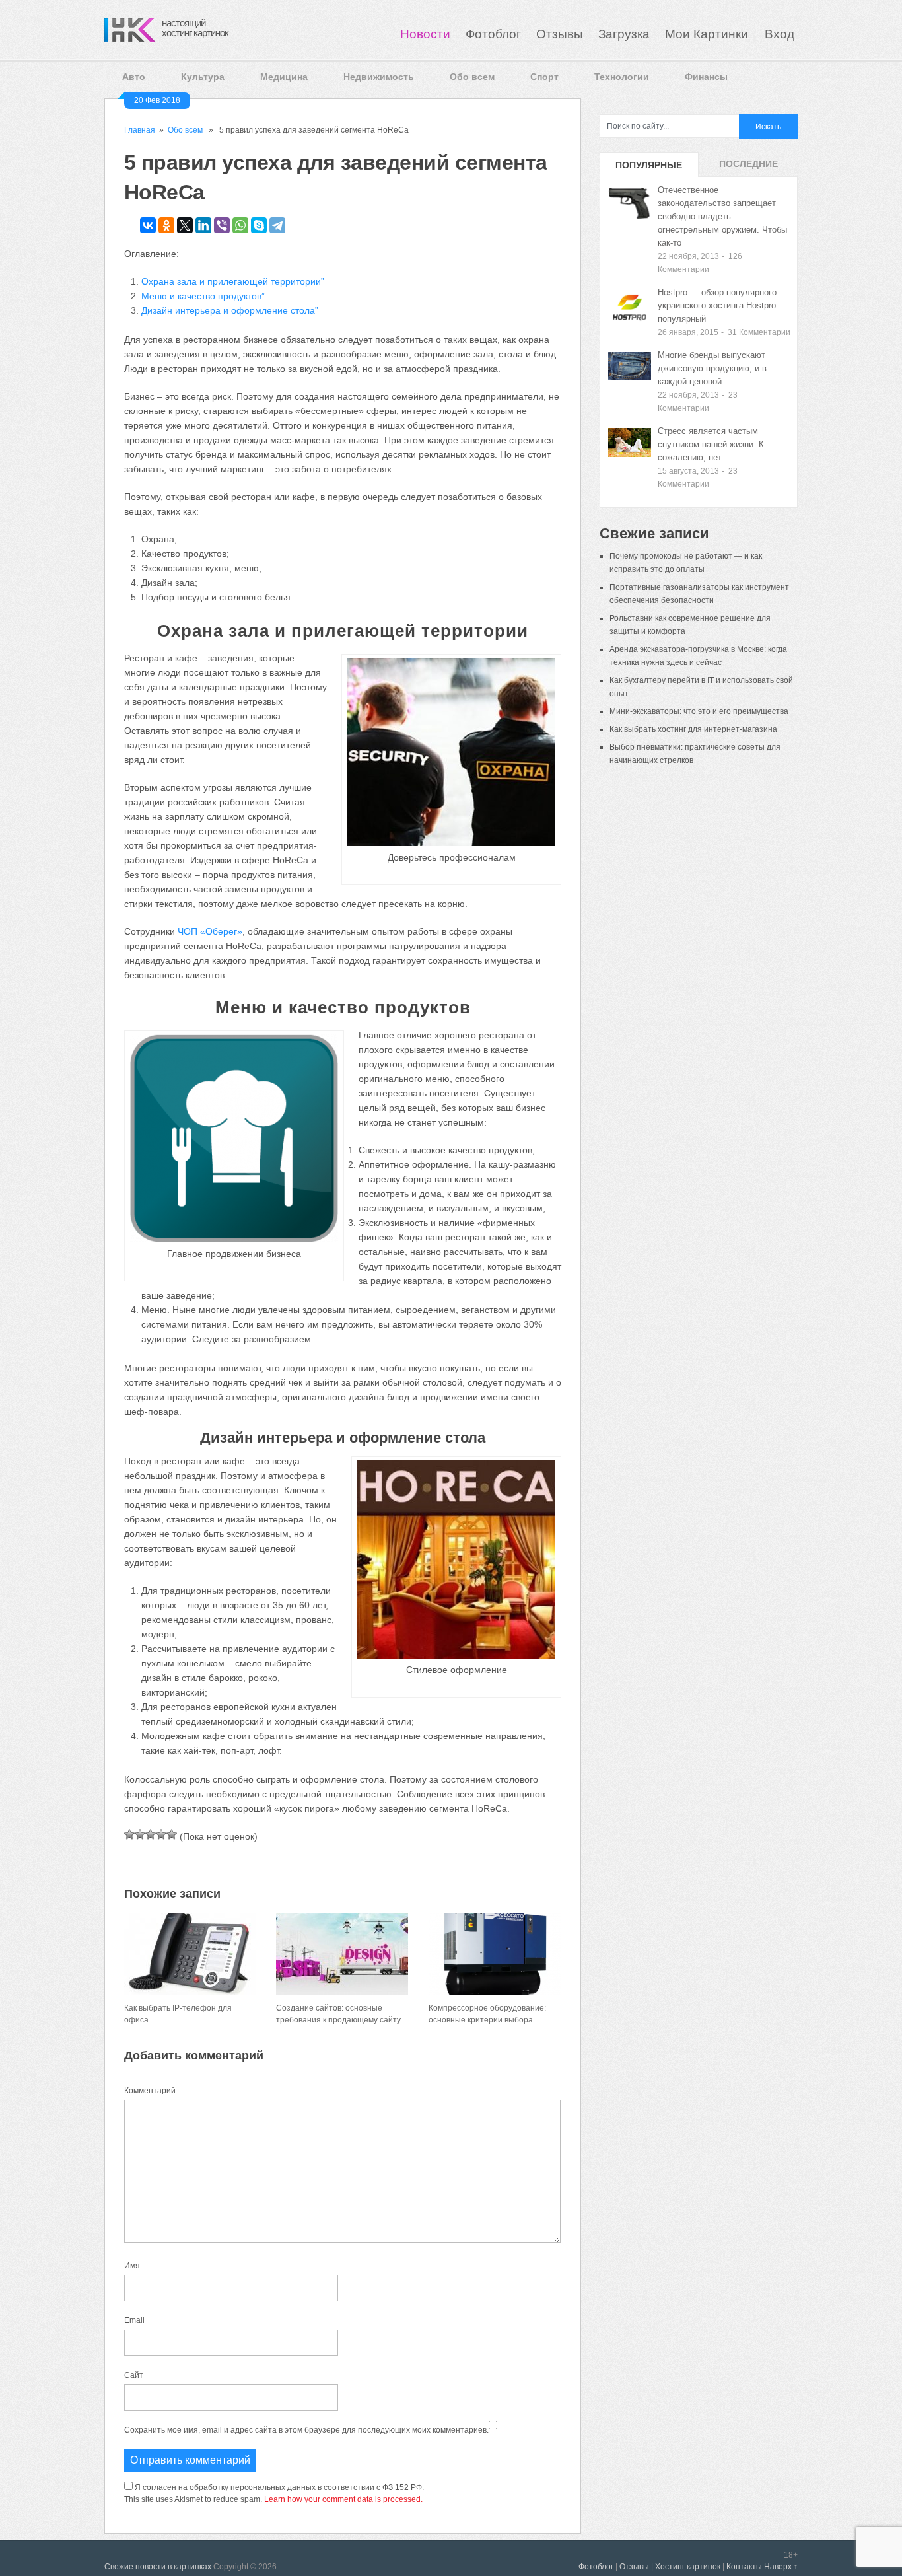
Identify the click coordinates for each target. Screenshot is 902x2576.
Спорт (544, 77)
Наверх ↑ (781, 2567)
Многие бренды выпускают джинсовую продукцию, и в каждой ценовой (712, 368)
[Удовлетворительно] (151, 1834)
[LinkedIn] (203, 225)
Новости (425, 34)
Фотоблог (493, 34)
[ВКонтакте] (148, 225)
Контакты (744, 2567)
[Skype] (259, 225)
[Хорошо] (161, 1834)
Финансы (706, 77)
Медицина (284, 77)
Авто (134, 77)
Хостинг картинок (688, 2567)
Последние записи (748, 168)
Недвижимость (379, 77)
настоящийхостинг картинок (195, 28)
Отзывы (560, 34)
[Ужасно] (129, 1834)
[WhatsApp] (240, 225)
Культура (203, 77)
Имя (132, 2266)
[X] (185, 225)
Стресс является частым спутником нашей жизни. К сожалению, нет (711, 444)
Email (134, 2320)
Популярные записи (649, 168)
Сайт (134, 2375)
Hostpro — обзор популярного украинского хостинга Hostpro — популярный (722, 305)
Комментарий (150, 2091)
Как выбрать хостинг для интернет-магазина (693, 729)
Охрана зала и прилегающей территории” (233, 281)
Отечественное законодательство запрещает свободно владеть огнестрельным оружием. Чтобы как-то (722, 216)
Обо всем (472, 77)
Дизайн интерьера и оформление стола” (230, 310)
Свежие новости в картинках (158, 2567)
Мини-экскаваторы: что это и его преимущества (699, 711)
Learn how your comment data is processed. (343, 2499)
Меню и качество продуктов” (203, 296)
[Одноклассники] (166, 225)
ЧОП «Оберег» (210, 931)
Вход (780, 34)
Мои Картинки (708, 34)
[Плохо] (140, 1834)
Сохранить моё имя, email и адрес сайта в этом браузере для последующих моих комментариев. (306, 2430)
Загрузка (624, 34)
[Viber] (222, 225)
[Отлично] (172, 1834)
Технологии (622, 77)
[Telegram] (277, 225)
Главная (140, 130)
